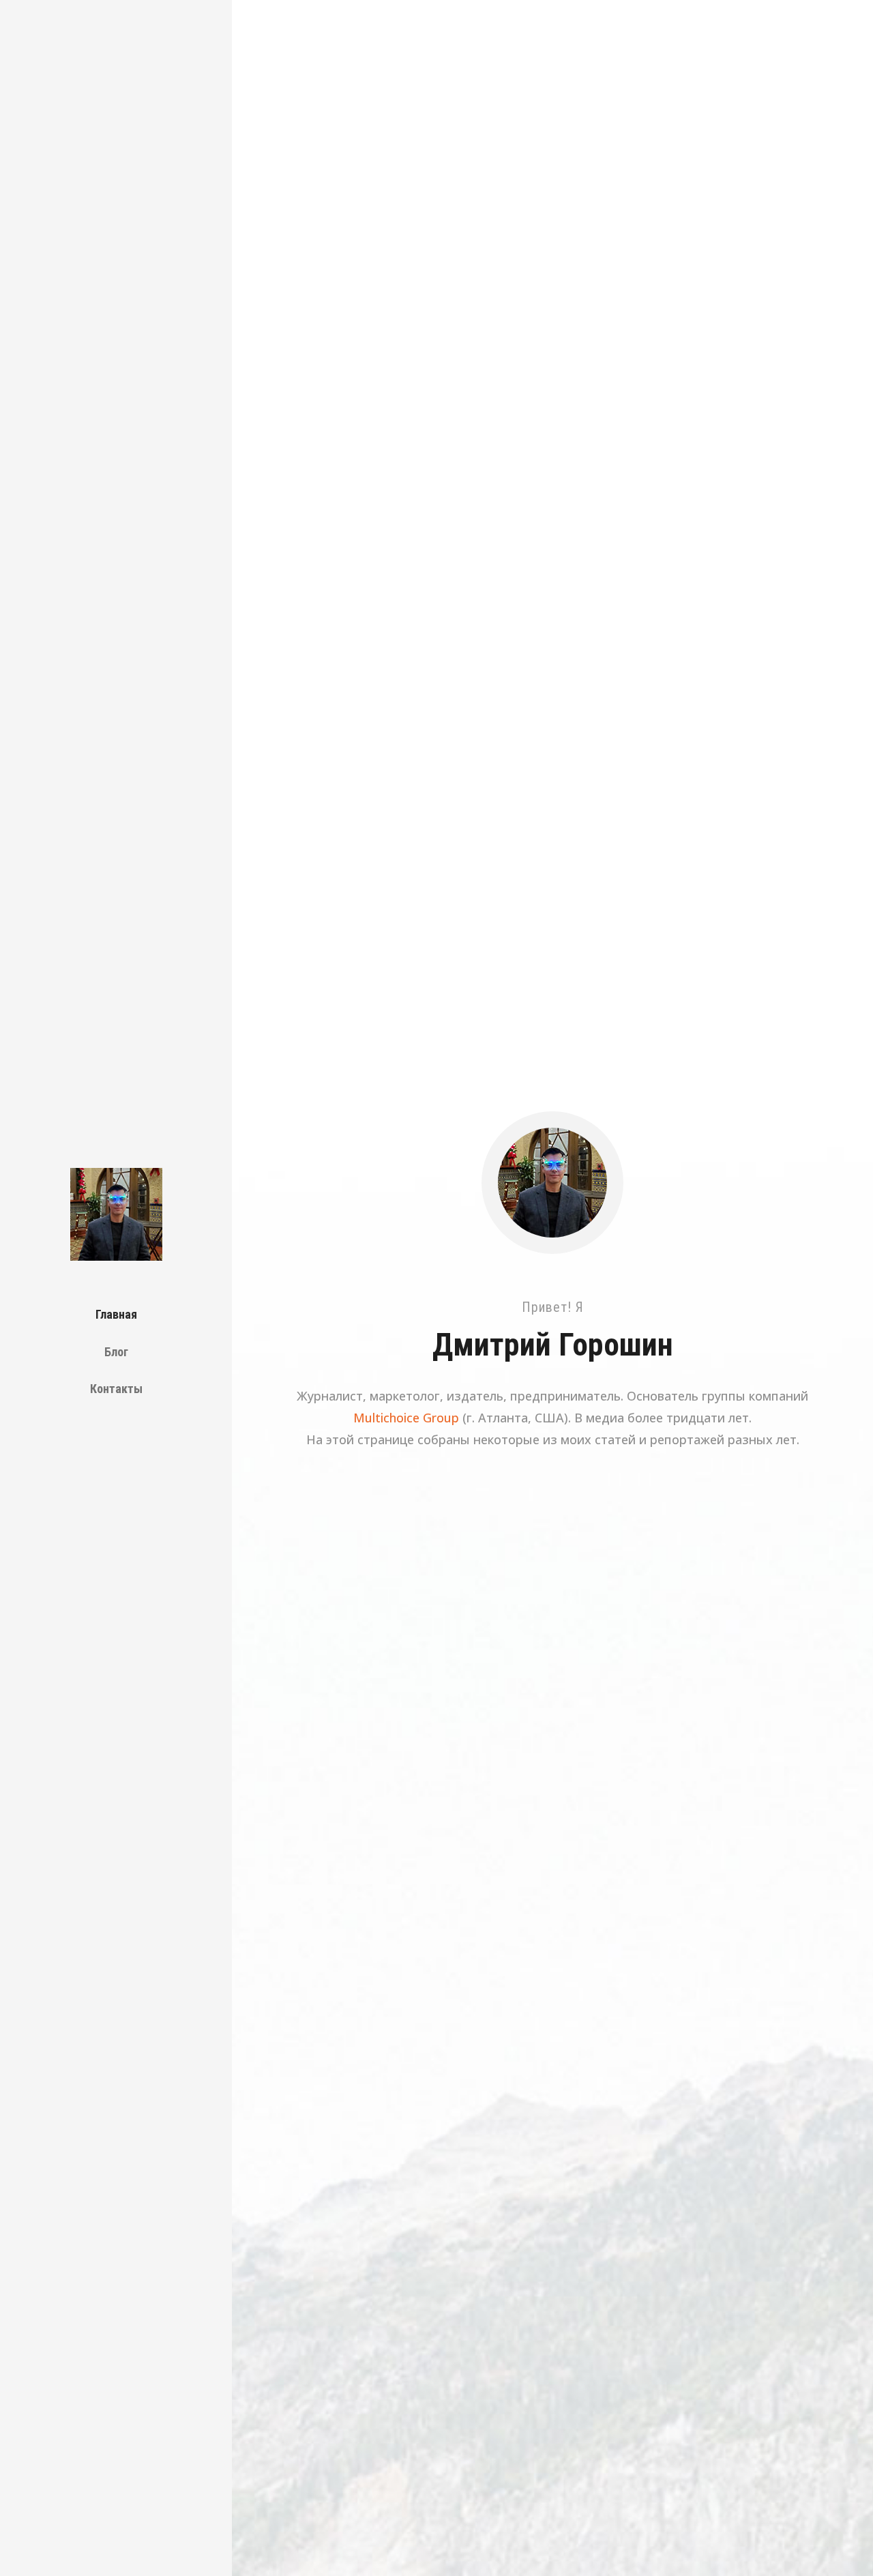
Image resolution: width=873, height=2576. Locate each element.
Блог (116, 1352)
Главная (116, 1314)
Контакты (116, 1389)
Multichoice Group (406, 1418)
